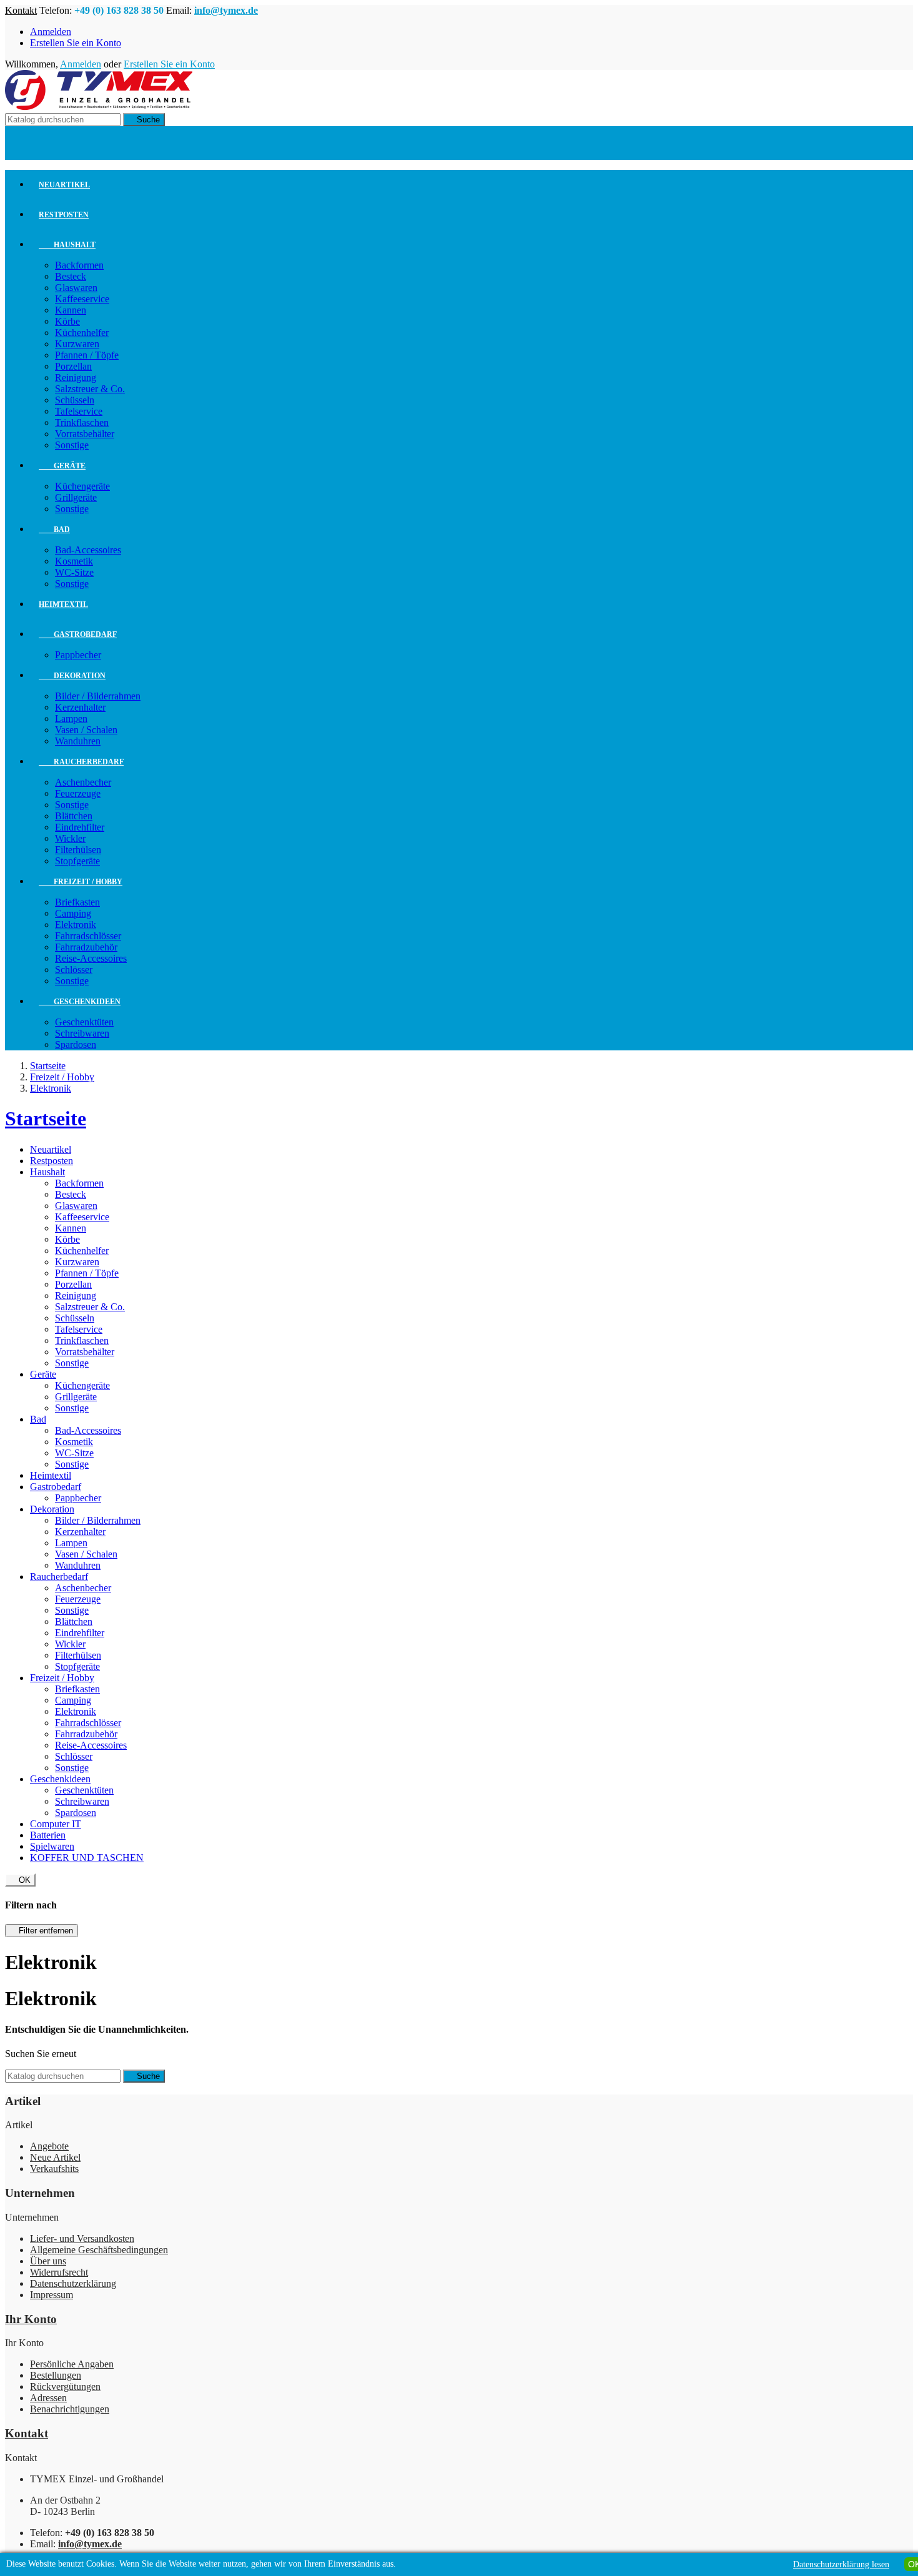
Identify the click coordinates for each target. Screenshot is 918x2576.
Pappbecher (78, 655)
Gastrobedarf (78, 634)
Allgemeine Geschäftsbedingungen (99, 2250)
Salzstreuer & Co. (90, 389)
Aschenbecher (83, 782)
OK (20, 1880)
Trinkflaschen (82, 422)
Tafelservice (79, 411)
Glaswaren (76, 288)
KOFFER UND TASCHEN (87, 1858)
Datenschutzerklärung (73, 2283)
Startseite (46, 1118)
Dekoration (72, 676)
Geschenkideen (80, 1002)
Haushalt (67, 245)
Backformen (79, 265)
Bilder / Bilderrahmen (98, 696)
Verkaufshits (54, 2169)
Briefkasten (77, 902)
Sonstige (72, 445)
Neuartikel (64, 185)
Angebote (49, 2146)
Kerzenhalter (80, 707)
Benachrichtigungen (70, 2409)
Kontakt (21, 10)
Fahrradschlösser (88, 936)
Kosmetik (74, 561)
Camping (73, 913)
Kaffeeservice (82, 299)
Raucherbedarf (81, 762)
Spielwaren (52, 1846)
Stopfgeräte (77, 861)
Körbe (67, 321)
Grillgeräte (76, 497)
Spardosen (76, 1044)
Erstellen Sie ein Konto (76, 43)
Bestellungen (56, 2375)
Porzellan (73, 366)
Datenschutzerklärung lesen (841, 2564)
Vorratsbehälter (85, 434)
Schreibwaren (82, 1033)
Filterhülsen (78, 850)
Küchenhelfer (82, 333)
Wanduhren (78, 741)
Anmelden (51, 32)
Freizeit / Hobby (81, 882)
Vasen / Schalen (86, 730)
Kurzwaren (77, 344)
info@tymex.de (226, 10)
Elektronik (76, 925)
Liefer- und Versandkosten (82, 2238)
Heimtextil (63, 605)
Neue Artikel (55, 2157)
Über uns (48, 2261)
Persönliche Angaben (72, 2364)
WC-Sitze (74, 572)
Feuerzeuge (78, 793)
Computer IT (56, 1824)
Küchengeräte (82, 486)
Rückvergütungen (65, 2386)
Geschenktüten (84, 1022)
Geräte (62, 466)
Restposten (64, 215)
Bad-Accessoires (88, 550)
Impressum (52, 2295)
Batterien (48, 1835)
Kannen (71, 310)
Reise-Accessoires (91, 958)
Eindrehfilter (80, 827)
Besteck (71, 276)
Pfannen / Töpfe (87, 355)
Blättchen (74, 816)
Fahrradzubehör (86, 947)
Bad (54, 530)
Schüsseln (75, 400)
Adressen (48, 2398)
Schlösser (74, 970)
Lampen (71, 718)
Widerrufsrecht (59, 2272)
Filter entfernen (42, 1931)
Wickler (70, 838)
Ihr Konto (31, 2319)
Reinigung (76, 378)
